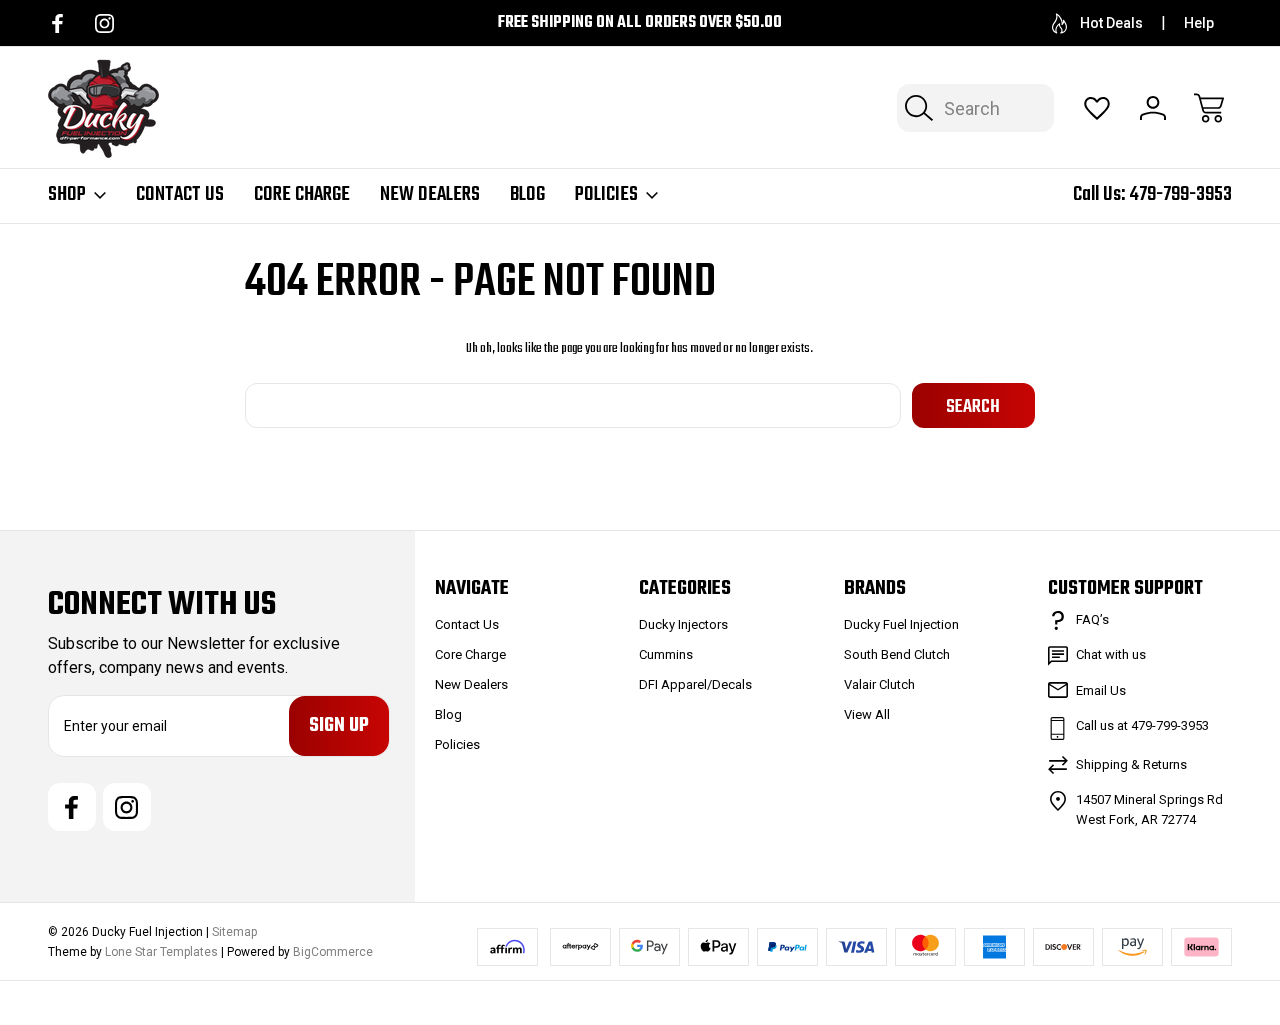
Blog (527, 195)
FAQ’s (1092, 619)
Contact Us (180, 195)
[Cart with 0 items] (1209, 108)
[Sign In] (1153, 108)
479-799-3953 (1180, 194)
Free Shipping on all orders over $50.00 (640, 23)
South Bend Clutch (897, 654)
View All (867, 714)
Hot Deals (1111, 23)
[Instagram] (104, 23)
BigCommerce (333, 952)
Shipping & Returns (1131, 764)
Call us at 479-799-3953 (1142, 725)
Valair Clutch (879, 684)
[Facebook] (57, 23)
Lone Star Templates (161, 952)
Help (1199, 23)
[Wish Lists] (1097, 108)
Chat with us (1111, 654)
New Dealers (430, 195)
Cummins (666, 654)
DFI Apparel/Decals (695, 684)
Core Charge (302, 195)
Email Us (1101, 690)
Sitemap (234, 932)
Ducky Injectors (683, 624)
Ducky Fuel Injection (901, 624)
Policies (606, 195)
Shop (67, 195)
